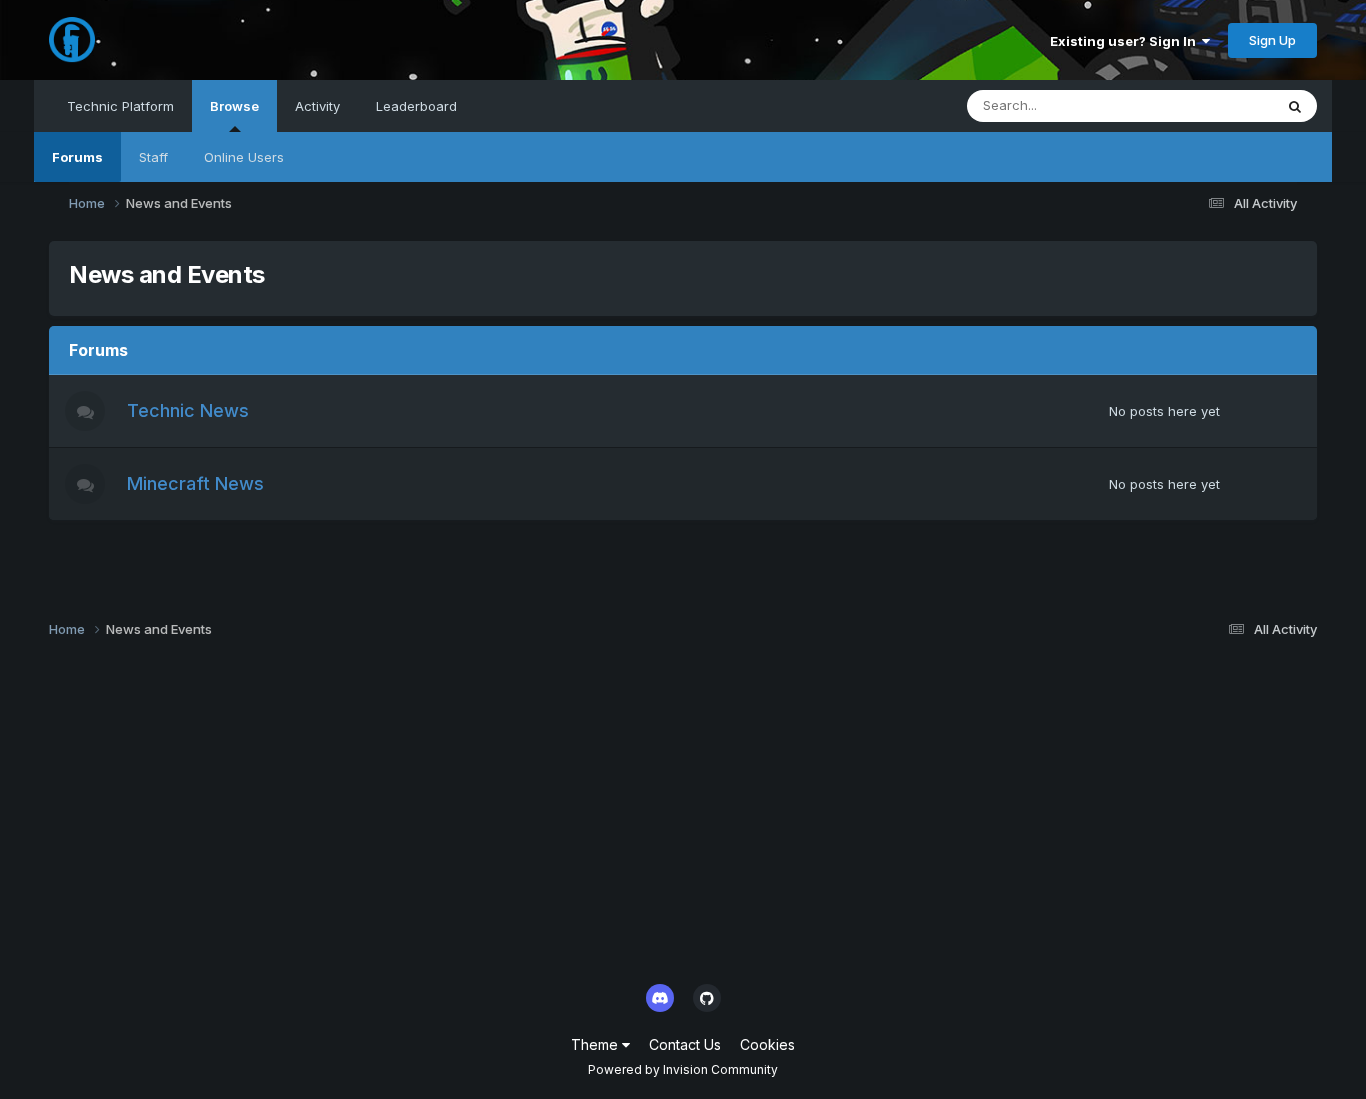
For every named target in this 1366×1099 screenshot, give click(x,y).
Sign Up (1272, 40)
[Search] (1295, 106)
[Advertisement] (649, 817)
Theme (596, 1044)
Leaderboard (416, 106)
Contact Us (685, 1044)
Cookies (767, 1044)
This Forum (1213, 105)
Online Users (244, 157)
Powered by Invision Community (683, 1069)
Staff (153, 157)
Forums (77, 157)
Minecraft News (195, 483)
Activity (317, 106)
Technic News (188, 410)
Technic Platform (120, 106)
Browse (234, 106)
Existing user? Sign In (1126, 41)
